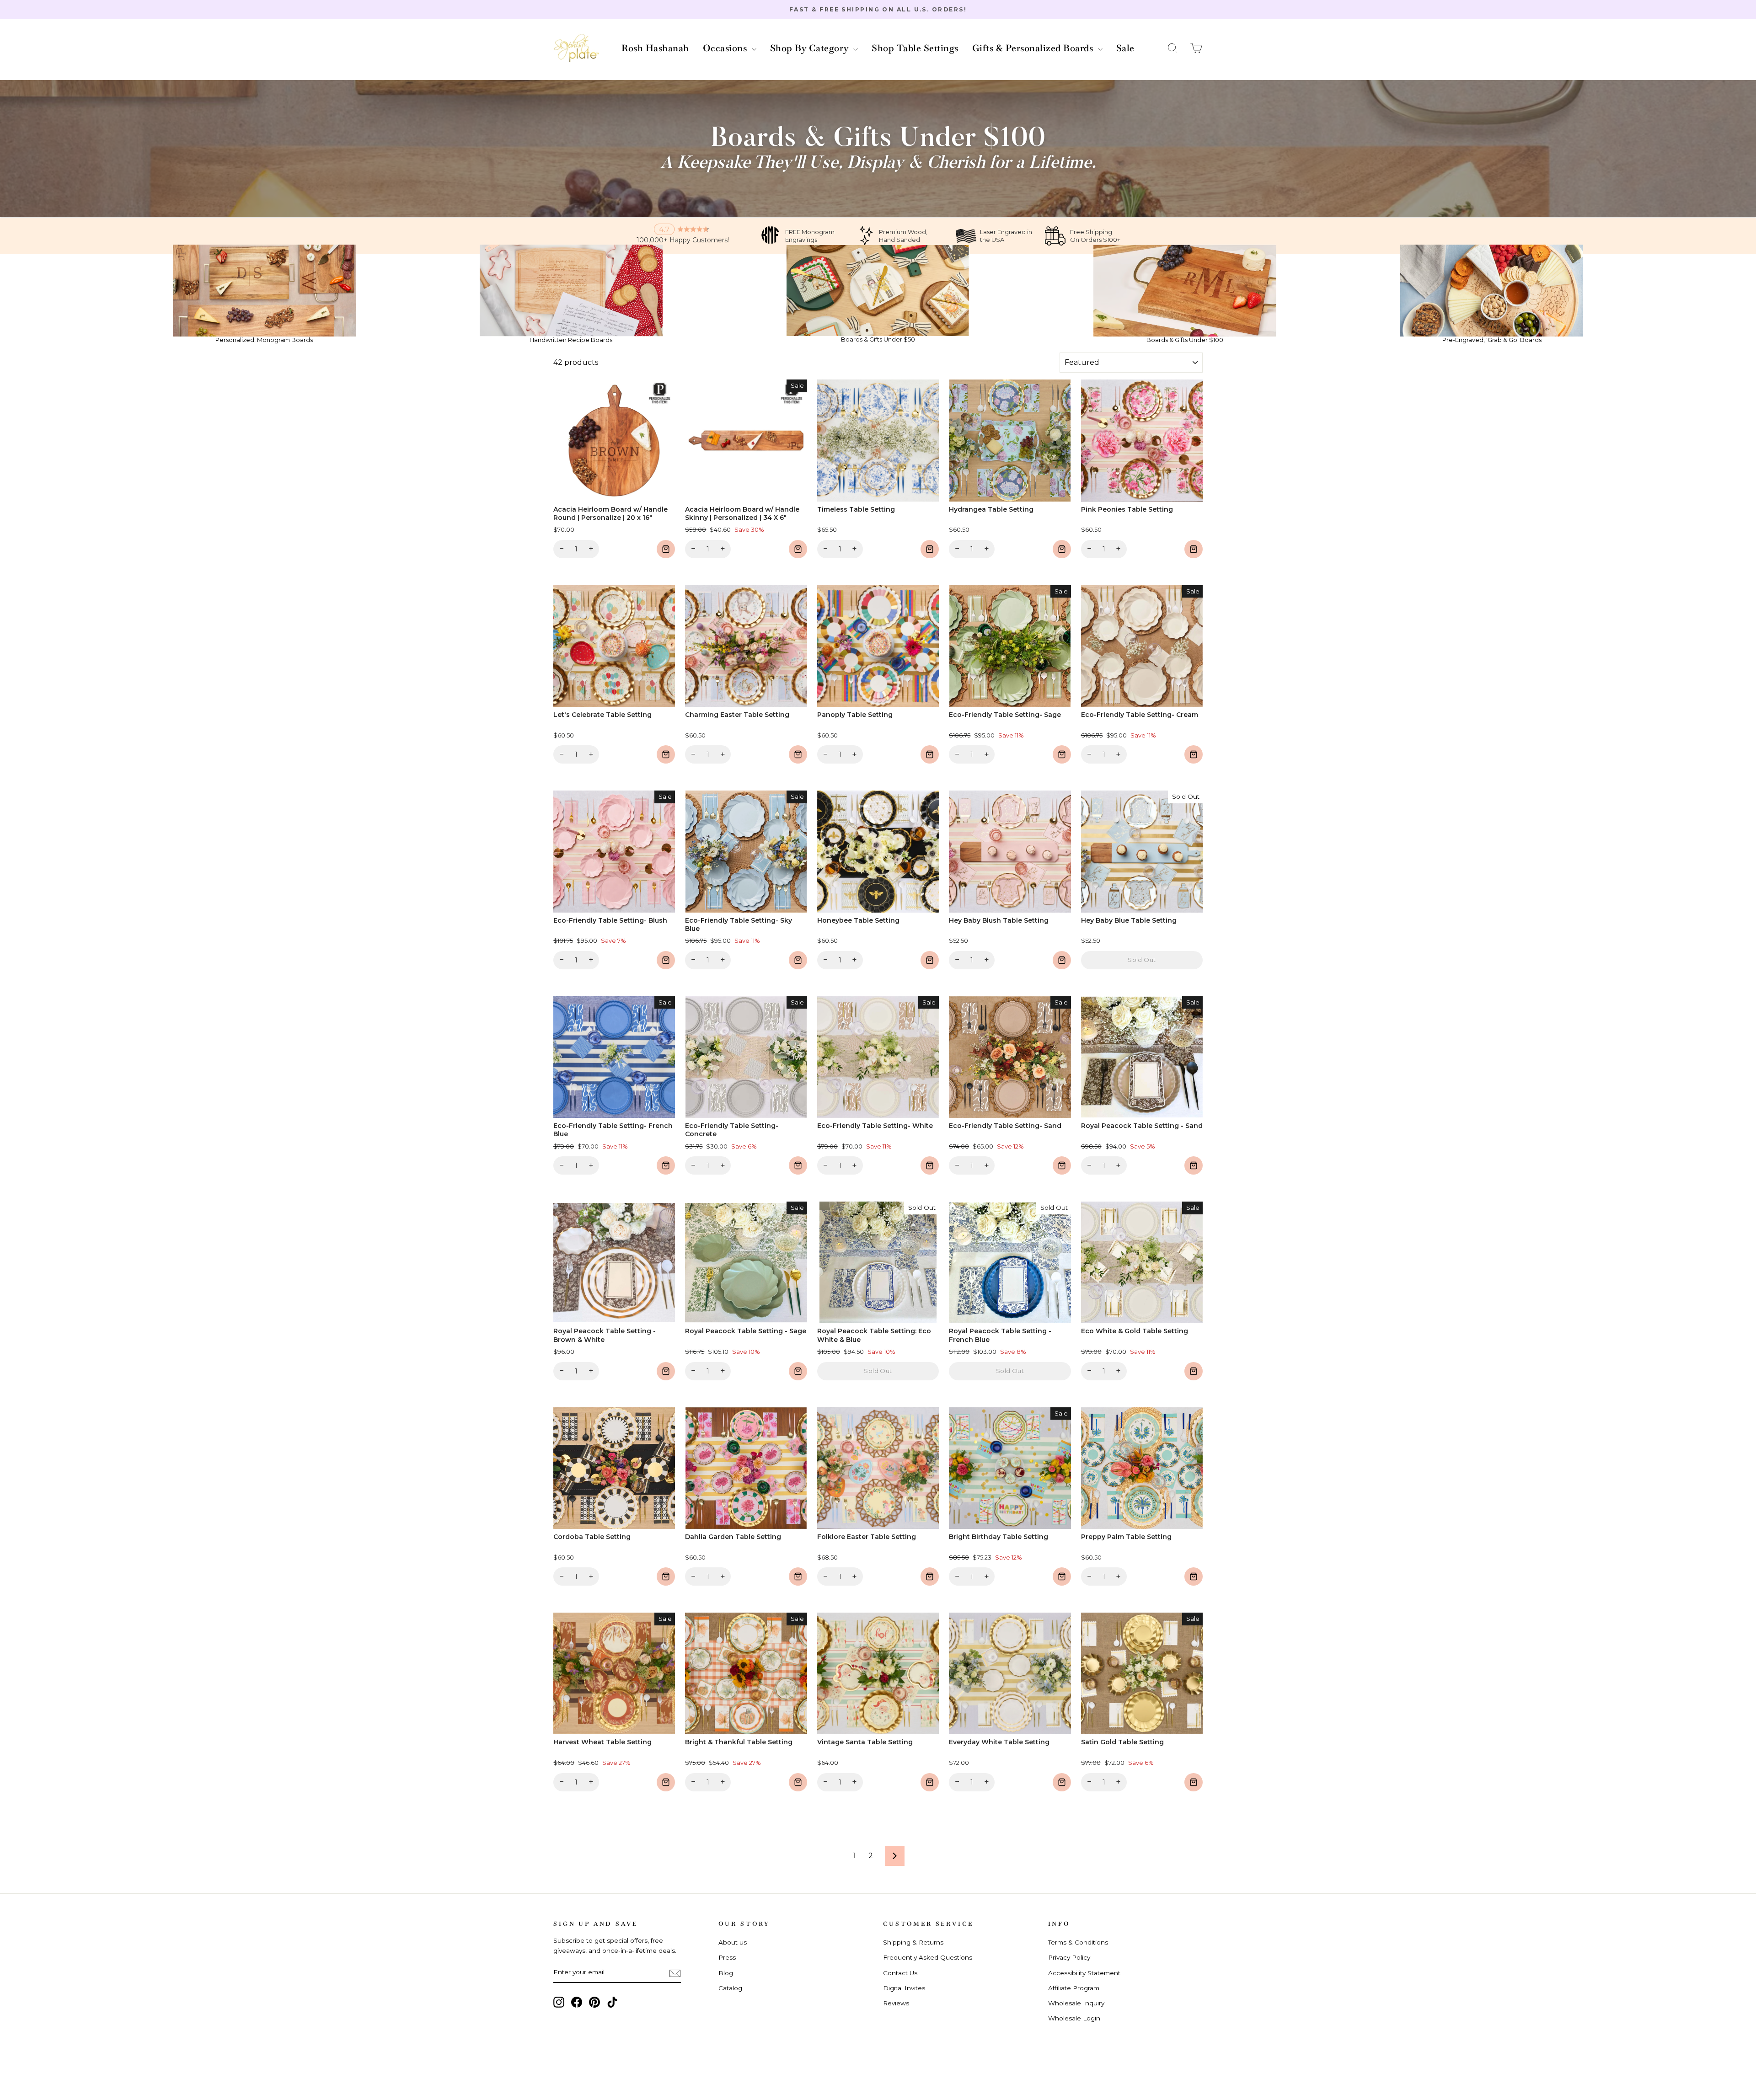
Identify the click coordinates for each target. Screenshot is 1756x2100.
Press (727, 1957)
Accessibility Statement (1084, 1973)
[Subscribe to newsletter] (675, 1973)
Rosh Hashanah (655, 48)
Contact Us (900, 1973)
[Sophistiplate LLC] (576, 48)
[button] (1172, 48)
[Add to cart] (666, 549)
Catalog (730, 1988)
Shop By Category (811, 48)
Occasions (726, 48)
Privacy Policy (1069, 1957)
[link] (264, 294)
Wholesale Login (1074, 2018)
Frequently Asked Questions (928, 1957)
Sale (1125, 48)
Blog (726, 1973)
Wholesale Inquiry (1076, 2003)
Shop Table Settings (915, 48)
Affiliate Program (1074, 1988)
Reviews (896, 2003)
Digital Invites (904, 1988)
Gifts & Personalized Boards (1034, 48)
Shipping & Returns (913, 1942)
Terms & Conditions (1078, 1942)
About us (733, 1942)
